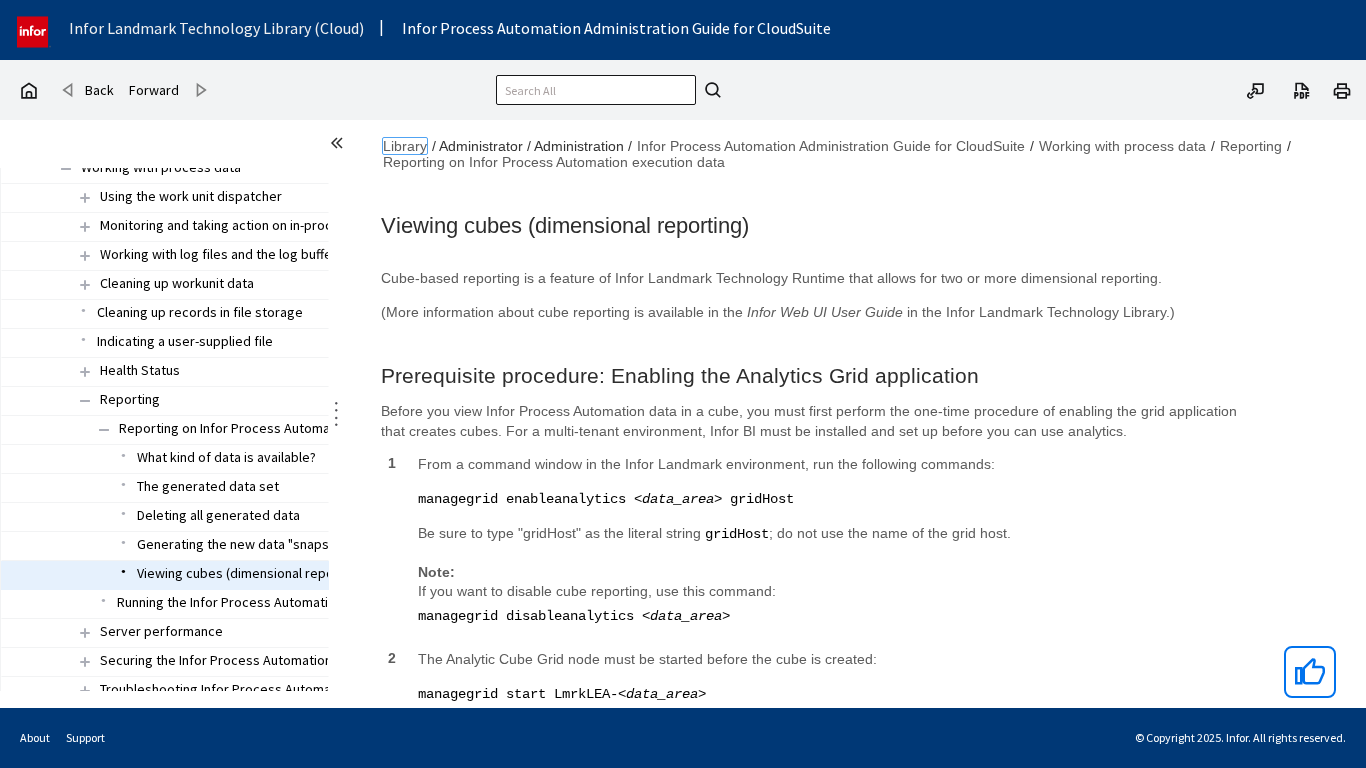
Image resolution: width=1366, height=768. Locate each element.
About (35, 737)
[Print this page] (1342, 89)
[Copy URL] (1256, 89)
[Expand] (85, 197)
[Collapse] (66, 168)
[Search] (710, 90)
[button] (161, 168)
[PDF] (1302, 89)
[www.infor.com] (34, 29)
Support (85, 737)
